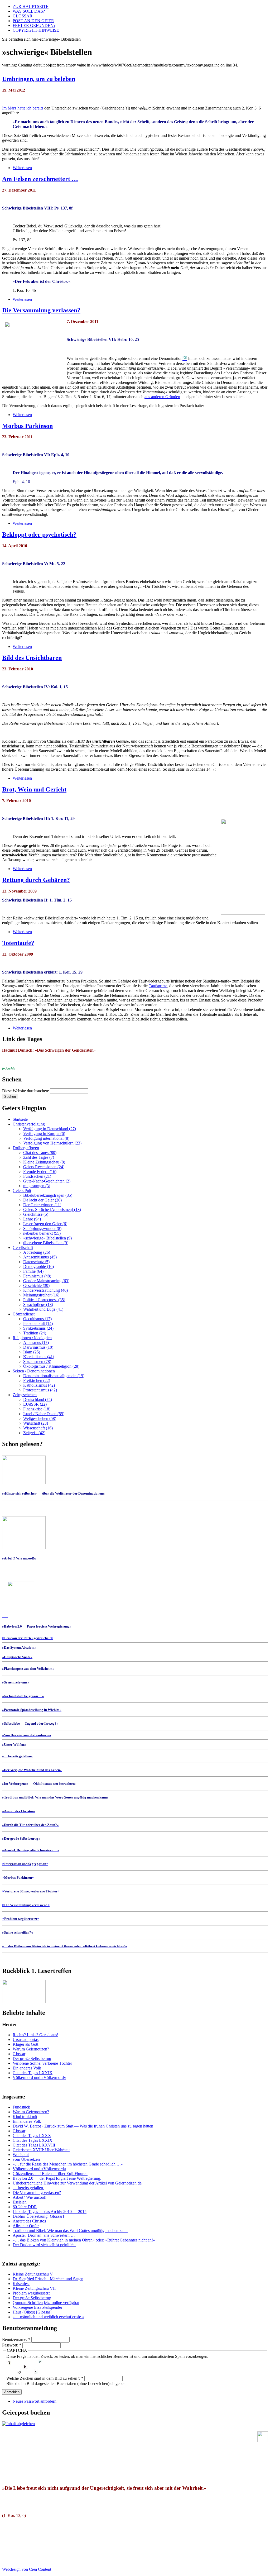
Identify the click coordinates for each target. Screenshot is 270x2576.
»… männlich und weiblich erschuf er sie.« (48, 2317)
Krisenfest (21, 2284)
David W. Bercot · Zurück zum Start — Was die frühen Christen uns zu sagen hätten (83, 2126)
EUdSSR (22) (35, 1404)
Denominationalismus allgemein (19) (54, 1376)
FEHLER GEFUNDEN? (34, 25)
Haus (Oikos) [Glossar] (32, 2312)
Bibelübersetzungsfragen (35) (48, 1195)
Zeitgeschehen (25, 1395)
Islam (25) (32, 1352)
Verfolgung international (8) (46, 1138)
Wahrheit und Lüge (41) (43, 1309)
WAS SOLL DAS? (29, 11)
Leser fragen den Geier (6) (45, 1224)
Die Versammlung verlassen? (41, 310)
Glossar (19, 2054)
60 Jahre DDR (25, 2207)
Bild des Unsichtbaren (32, 658)
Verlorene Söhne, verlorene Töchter (42, 2063)
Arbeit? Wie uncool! (30, 2197)
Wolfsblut (21, 2155)
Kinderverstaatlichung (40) (45, 1290)
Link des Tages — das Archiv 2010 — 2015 (50, 2212)
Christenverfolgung (29, 1124)
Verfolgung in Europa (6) (44, 1134)
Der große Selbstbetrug (32, 2059)
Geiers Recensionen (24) (44, 1167)
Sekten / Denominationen (34, 1371)
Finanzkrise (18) (37, 1409)
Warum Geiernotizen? (31, 2049)
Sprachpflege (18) (38, 1304)
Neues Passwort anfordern (35, 2401)
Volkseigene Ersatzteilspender (37, 2307)
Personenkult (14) (38, 1323)
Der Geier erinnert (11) (42, 1205)
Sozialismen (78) (37, 1361)
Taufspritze (158, 986)
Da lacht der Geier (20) (42, 1200)
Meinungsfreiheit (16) (41, 1295)
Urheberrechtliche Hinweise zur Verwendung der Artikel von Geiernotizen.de (77, 2183)
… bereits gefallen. (28, 2188)
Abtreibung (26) (37, 1252)
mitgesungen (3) (37, 1186)
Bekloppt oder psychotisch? (39, 535)
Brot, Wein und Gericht (34, 789)
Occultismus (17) (37, 1319)
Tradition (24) (35, 1333)
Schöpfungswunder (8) (42, 1229)
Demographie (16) (38, 1266)
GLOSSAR (23, 16)
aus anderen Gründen (162, 397)
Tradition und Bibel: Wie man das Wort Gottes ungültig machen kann (70, 2231)
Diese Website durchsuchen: (26, 1091)
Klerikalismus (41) (39, 1357)
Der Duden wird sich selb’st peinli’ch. (44, 2245)
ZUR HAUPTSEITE (31, 6)
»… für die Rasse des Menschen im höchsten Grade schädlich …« (68, 2164)
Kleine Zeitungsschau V (33, 2274)
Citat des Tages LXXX (32, 2136)
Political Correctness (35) (44, 1300)
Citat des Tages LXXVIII (34, 2145)
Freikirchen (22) (37, 1380)
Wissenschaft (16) (38, 1428)
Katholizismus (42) (39, 1385)
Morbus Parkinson (27, 426)
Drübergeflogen (26, 1148)
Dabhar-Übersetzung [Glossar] (38, 2216)
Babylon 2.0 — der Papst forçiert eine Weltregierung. (57, 2178)
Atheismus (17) (36, 1342)
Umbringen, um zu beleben (39, 79)
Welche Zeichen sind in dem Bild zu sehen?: (45, 2378)
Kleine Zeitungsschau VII (34, 2288)
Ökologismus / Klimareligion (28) (51, 1366)
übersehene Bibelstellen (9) (46, 1243)
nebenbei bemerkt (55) (42, 1233)
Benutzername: (16, 2339)
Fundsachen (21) (37, 1176)
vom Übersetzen (26, 2159)
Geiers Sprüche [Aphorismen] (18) (52, 1210)
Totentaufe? (18, 943)
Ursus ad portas (26, 2040)
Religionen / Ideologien (32, 1338)
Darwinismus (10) (38, 1347)
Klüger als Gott (25, 2044)
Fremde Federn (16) (40, 1172)
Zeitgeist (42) (34, 1433)
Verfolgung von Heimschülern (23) (52, 1143)
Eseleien (20, 2202)
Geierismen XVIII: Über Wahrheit (41, 2150)
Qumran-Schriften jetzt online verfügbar (46, 2303)
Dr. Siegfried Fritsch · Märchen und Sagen (48, 2279)
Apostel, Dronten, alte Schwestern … (44, 2235)
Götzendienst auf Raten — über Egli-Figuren (50, 2174)
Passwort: (12, 2345)
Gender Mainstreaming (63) (46, 1281)
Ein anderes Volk (27, 2068)
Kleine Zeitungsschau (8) (44, 1162)
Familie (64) (33, 1271)
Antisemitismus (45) (40, 1257)
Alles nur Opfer (26, 2226)
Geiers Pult (22, 1191)
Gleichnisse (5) (36, 1214)
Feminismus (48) (37, 1276)
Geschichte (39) (36, 1285)
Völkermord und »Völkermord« (39, 2078)
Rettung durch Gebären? (36, 880)
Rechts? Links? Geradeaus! (35, 2035)
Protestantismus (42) (40, 1390)
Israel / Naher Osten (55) (44, 1414)
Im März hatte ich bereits (23, 108)
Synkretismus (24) (38, 1328)
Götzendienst (24, 1314)
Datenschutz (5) (36, 1262)
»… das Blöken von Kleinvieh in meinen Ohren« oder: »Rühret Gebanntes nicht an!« (84, 2240)
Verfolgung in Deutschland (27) (50, 1129)
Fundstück (21, 2107)
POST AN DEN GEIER (33, 21)
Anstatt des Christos (29, 2221)
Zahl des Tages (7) (39, 1157)
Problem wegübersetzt (31, 2293)
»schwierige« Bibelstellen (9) (47, 1238)
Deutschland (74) (38, 1399)
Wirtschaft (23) (36, 1423)
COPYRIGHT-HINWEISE (36, 30)
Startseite (20, 1119)
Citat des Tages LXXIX (33, 2073)
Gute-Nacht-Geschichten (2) (47, 1181)
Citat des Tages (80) (40, 1153)
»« (27, 1638)
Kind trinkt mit (25, 2117)
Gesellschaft (23, 1248)
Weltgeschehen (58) (40, 1418)
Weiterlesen (22, 168)
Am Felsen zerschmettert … (40, 179)
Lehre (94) (32, 1219)
